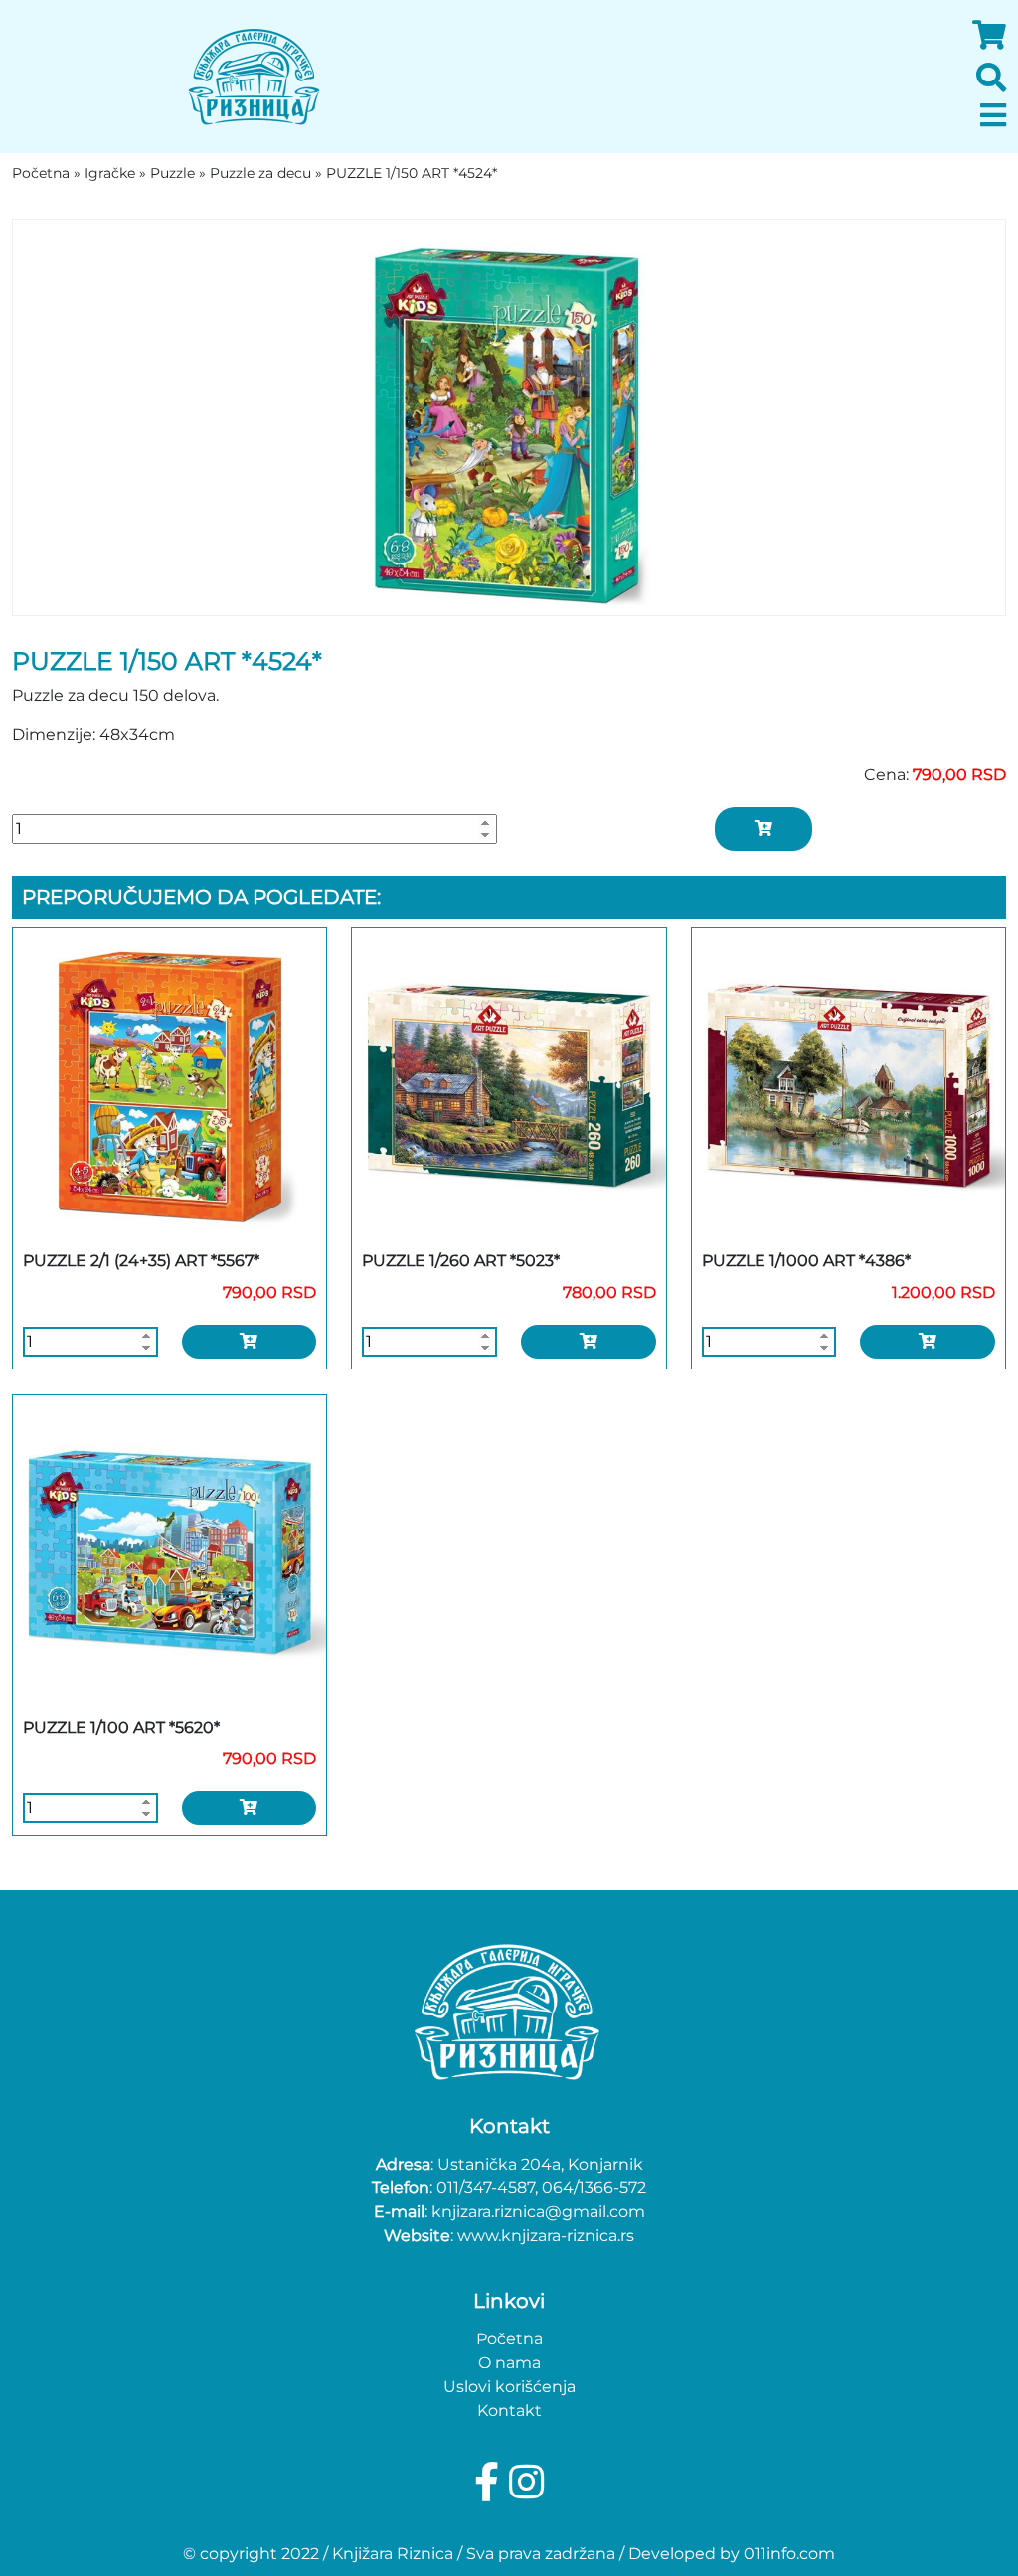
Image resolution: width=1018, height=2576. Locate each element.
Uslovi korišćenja (509, 2387)
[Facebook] (492, 2482)
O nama (509, 2363)
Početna (509, 2339)
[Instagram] (526, 2482)
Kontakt (509, 2411)
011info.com (789, 2554)
